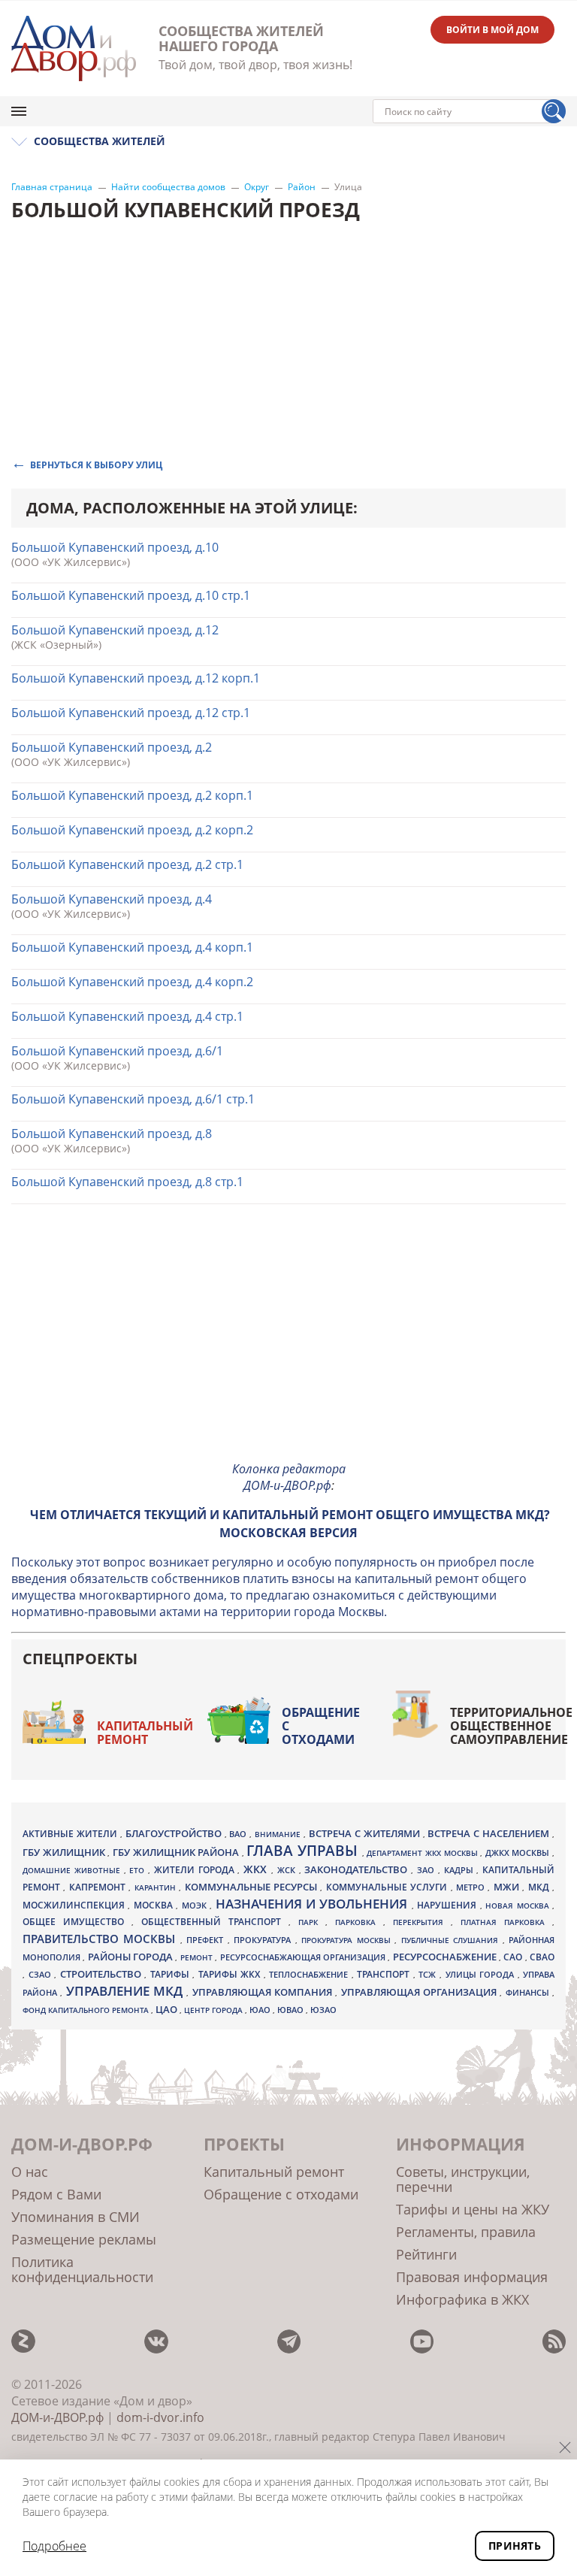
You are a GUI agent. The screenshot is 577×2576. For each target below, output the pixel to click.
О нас (30, 2172)
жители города (196, 1870)
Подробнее (54, 2546)
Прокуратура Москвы (348, 1940)
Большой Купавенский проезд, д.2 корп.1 (132, 795)
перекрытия (422, 1922)
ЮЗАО (323, 2010)
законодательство (358, 1869)
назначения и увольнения (314, 1904)
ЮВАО (292, 2010)
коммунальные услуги (388, 1887)
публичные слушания (452, 1940)
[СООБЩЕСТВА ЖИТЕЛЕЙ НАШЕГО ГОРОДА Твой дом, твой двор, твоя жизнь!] (74, 48)
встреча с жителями (366, 1833)
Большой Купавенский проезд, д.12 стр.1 (131, 713)
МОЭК (196, 1905)
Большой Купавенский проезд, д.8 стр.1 (127, 1182)
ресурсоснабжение (446, 1957)
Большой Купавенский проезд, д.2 (112, 747)
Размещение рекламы (84, 2239)
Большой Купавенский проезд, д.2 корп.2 (132, 830)
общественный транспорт (215, 1922)
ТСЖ (429, 1974)
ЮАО (261, 2010)
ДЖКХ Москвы (519, 1853)
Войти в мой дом (492, 30)
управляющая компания (264, 1992)
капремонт (99, 1887)
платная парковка (506, 1922)
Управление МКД (127, 1991)
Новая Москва (519, 1906)
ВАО (239, 1834)
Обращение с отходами (321, 1726)
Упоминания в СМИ (76, 2217)
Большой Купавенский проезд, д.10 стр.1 (131, 595)
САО (514, 1957)
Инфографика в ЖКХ (462, 2299)
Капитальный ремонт (145, 1733)
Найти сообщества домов (168, 187)
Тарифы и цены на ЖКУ (473, 2209)
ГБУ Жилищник (65, 1853)
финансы (529, 1993)
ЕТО (139, 1870)
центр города (214, 2010)
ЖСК (288, 1870)
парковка (359, 1922)
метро (472, 1887)
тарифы (172, 1974)
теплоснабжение (310, 1975)
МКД (540, 1887)
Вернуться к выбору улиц (96, 464)
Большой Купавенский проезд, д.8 (112, 1134)
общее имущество (77, 1922)
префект (207, 1940)
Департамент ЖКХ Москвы (423, 1853)
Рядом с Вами (56, 2194)
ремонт (198, 1957)
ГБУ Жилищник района (177, 1853)
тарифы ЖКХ (231, 1974)
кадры (461, 1870)
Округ (257, 187)
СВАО (542, 1957)
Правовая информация (472, 2277)
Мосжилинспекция (75, 1905)
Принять (515, 2546)
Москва (155, 1905)
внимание (279, 1834)
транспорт (385, 1974)
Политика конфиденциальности (82, 2269)
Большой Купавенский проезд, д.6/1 (117, 1051)
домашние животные (73, 1870)
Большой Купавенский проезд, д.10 (115, 547)
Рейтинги (426, 2254)
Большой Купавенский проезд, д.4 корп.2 (132, 982)
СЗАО (42, 1975)
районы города (132, 1957)
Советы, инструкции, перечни (463, 2179)
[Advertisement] (288, 1343)
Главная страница (52, 187)
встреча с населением (490, 1833)
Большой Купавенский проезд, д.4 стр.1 (127, 1016)
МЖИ (508, 1887)
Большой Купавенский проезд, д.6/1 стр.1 (133, 1099)
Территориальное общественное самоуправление (511, 1726)
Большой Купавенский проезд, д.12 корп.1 (136, 678)
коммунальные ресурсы (253, 1887)
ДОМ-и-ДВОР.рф (57, 2417)
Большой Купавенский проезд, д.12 (115, 630)
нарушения (448, 1905)
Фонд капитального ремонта (87, 2010)
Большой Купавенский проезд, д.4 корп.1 (132, 947)
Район (302, 187)
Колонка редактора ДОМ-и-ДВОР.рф (289, 1477)
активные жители (71, 1834)
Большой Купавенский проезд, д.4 (112, 899)
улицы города (482, 1974)
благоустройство (175, 1833)
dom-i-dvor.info (160, 2417)
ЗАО (427, 1870)
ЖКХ (257, 1869)
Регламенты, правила (466, 2232)
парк (312, 1922)
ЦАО (168, 2009)
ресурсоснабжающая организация (304, 1957)
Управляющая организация (421, 1992)
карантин (157, 1887)
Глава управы (304, 1851)
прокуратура (264, 1940)
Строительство (103, 1974)
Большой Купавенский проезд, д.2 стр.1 (127, 864)
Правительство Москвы (101, 1939)
